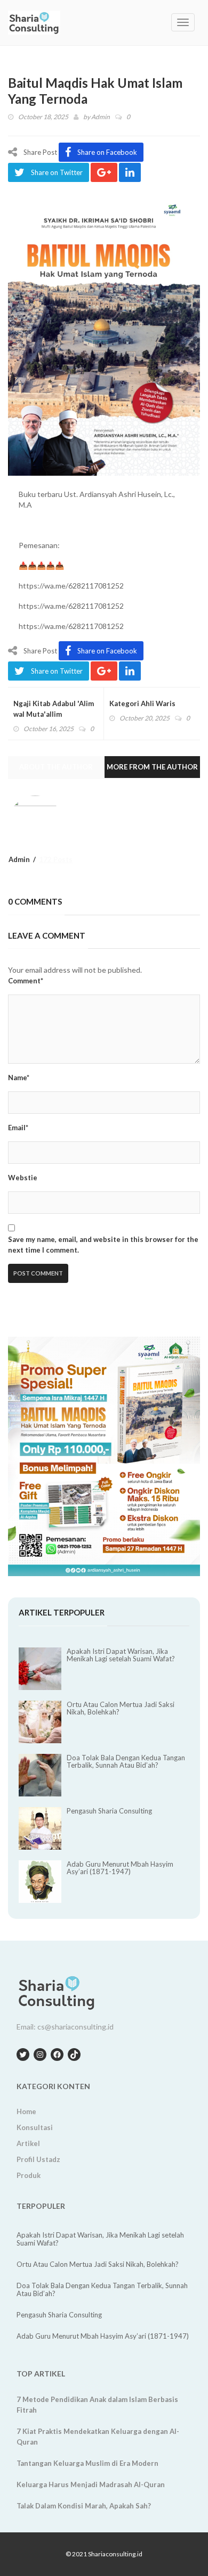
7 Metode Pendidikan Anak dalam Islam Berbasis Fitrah (97, 2405)
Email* (18, 1128)
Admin (101, 117)
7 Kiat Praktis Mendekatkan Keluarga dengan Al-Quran (98, 2437)
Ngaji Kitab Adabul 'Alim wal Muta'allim (54, 709)
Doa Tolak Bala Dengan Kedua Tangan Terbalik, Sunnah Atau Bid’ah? (126, 1761)
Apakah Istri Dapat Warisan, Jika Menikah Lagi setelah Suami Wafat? (121, 1655)
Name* (19, 1078)
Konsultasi (35, 2127)
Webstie (23, 1178)
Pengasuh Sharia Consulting (109, 1811)
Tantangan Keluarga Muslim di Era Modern (87, 2463)
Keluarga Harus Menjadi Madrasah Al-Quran (91, 2484)
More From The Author (152, 767)
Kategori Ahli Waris (142, 703)
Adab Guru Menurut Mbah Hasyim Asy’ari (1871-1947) (120, 1868)
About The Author (56, 767)
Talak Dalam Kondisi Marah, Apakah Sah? (84, 2506)
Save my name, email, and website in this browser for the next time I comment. (103, 1245)
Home (26, 2111)
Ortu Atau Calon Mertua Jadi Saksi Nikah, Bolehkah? (121, 1708)
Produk (29, 2175)
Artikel (28, 2143)
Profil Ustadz (38, 2159)
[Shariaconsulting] (48, 23)
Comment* (26, 981)
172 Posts (56, 859)
